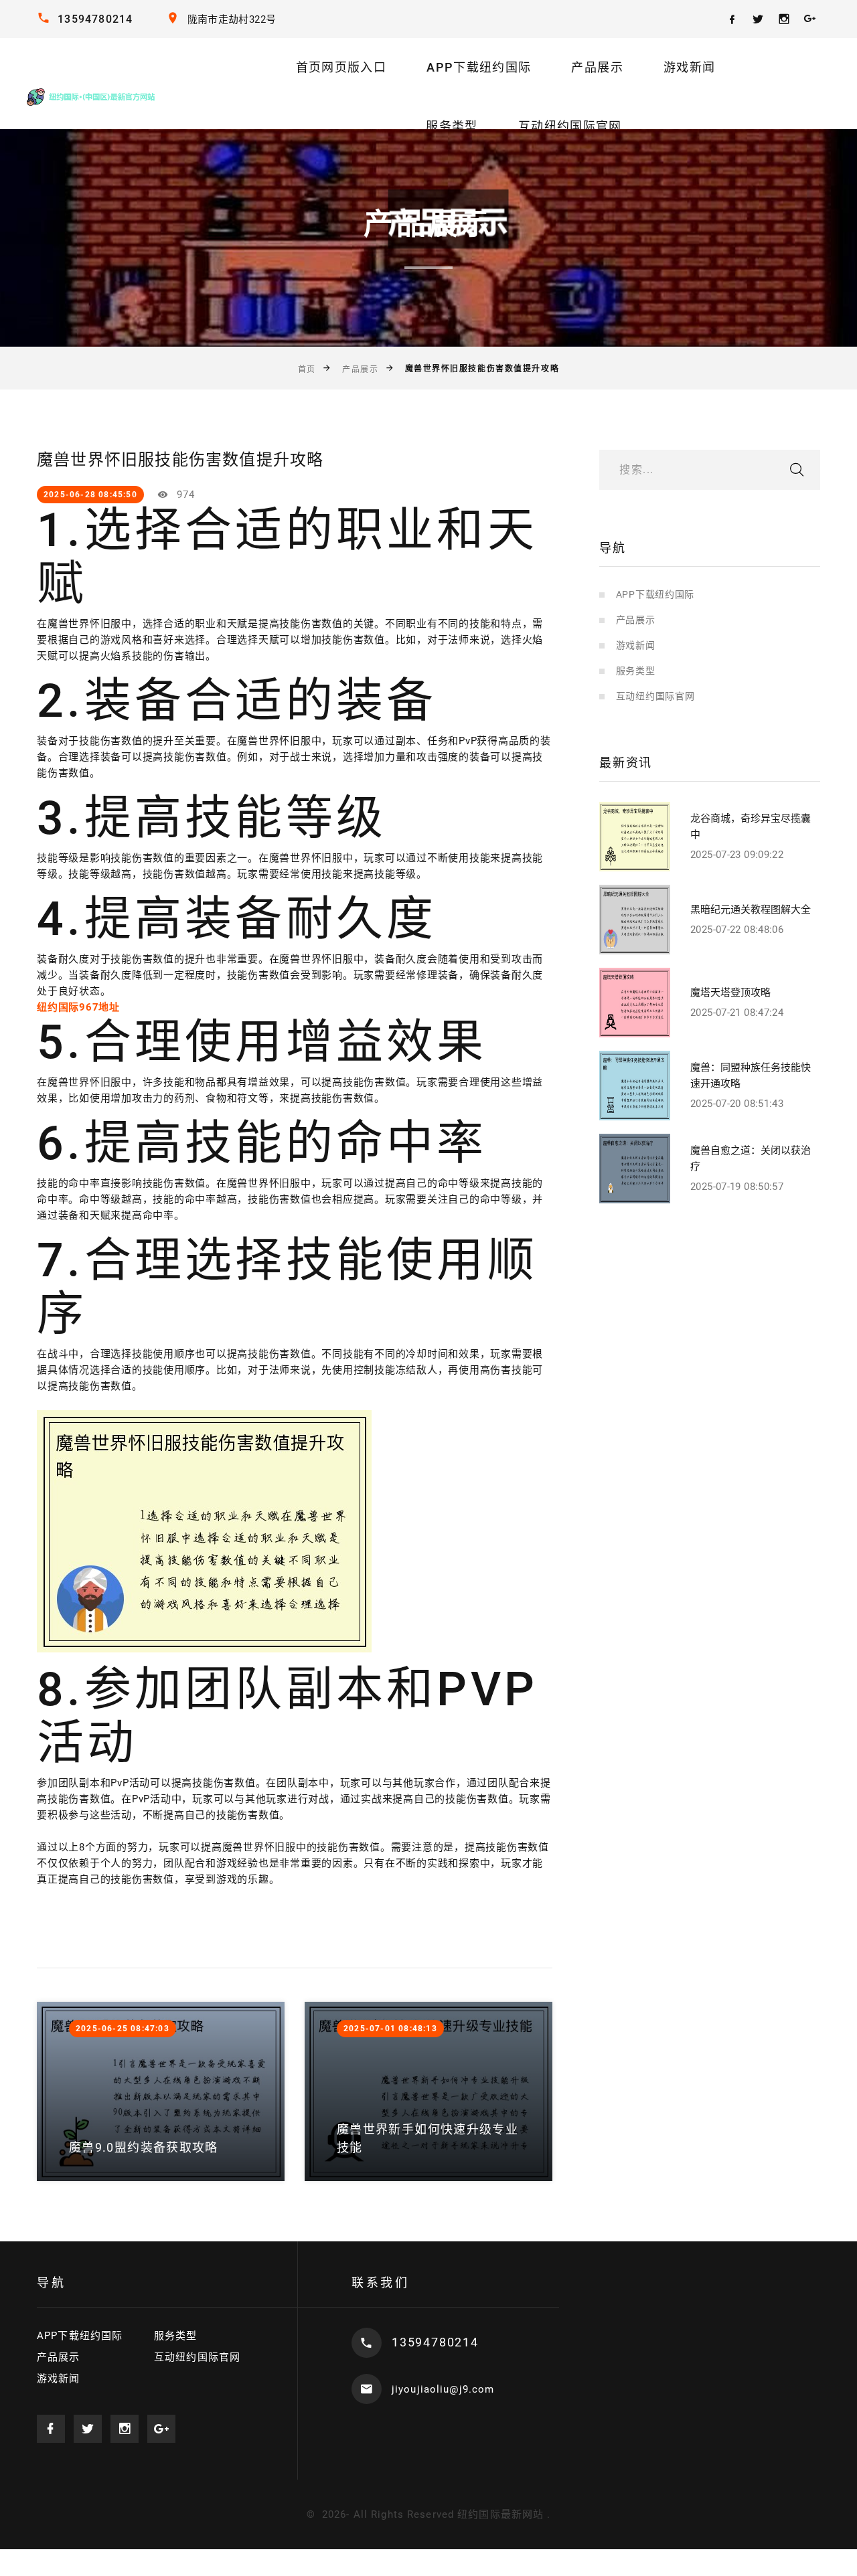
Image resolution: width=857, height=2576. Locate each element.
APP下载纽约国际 (479, 67)
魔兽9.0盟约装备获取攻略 (144, 2147)
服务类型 (452, 126)
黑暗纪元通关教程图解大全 (751, 910)
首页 (307, 369)
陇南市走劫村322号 (232, 19)
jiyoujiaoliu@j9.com (443, 2389)
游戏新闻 (689, 67)
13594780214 (95, 19)
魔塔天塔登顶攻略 (730, 993)
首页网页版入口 (341, 67)
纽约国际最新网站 (500, 2514)
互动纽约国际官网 (570, 126)
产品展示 (597, 67)
